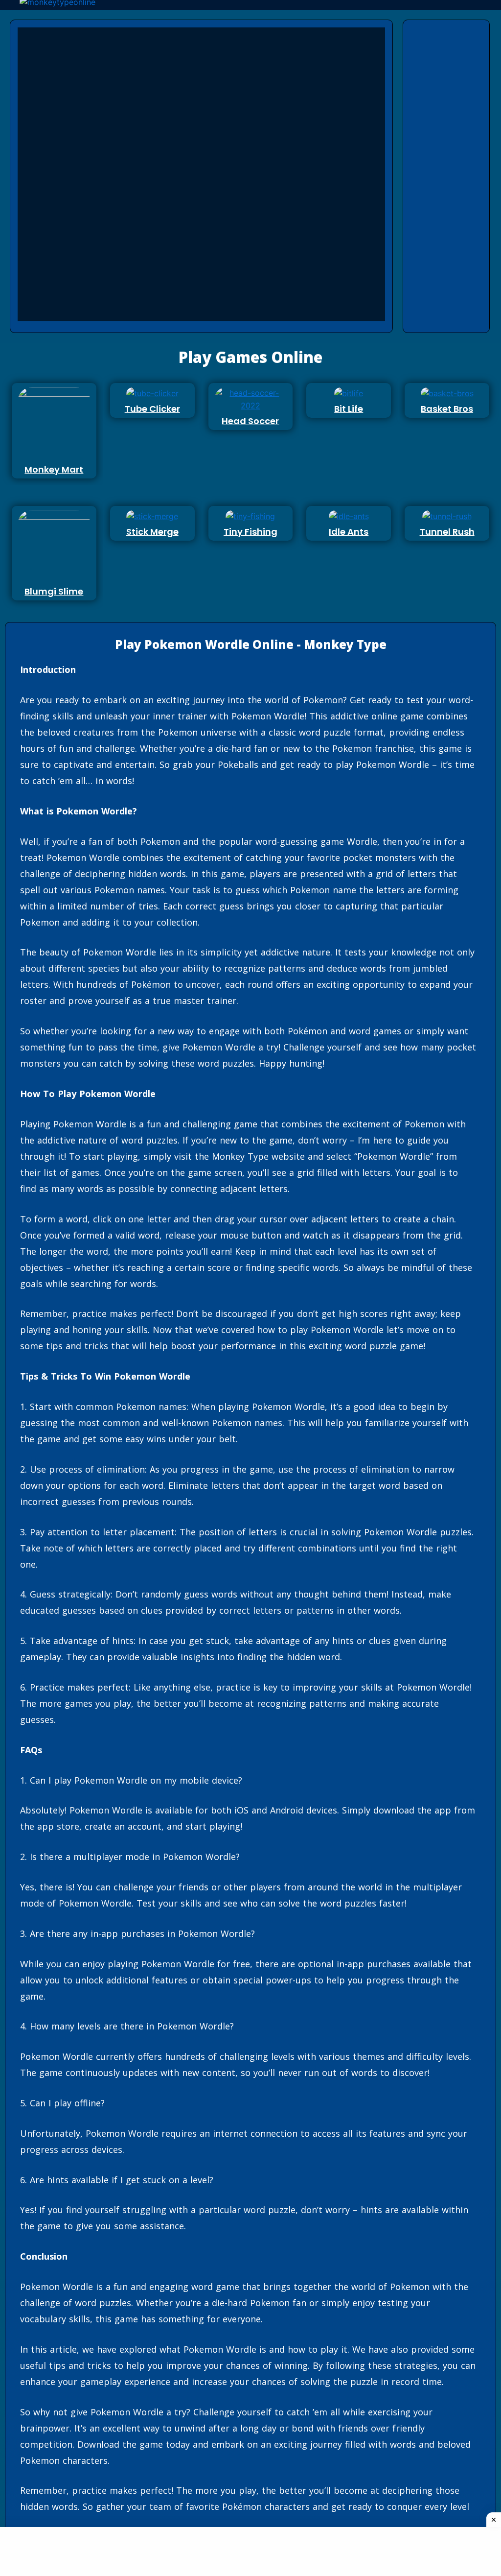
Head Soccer (250, 421)
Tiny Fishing (250, 532)
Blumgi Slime (54, 591)
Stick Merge (152, 532)
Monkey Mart (54, 469)
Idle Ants (349, 532)
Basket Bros (447, 409)
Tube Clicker (152, 409)
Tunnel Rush (447, 532)
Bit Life (349, 409)
